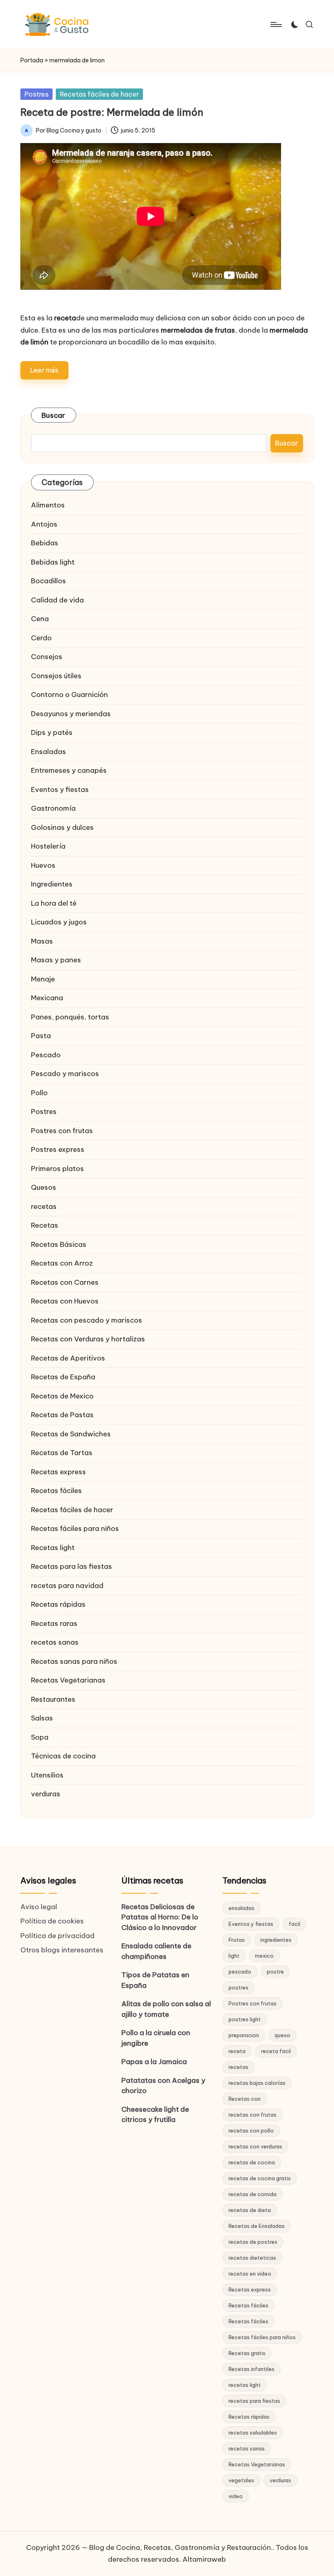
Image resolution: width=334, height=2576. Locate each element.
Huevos (43, 865)
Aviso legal (39, 1907)
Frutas (237, 1940)
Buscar (54, 415)
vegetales (241, 2480)
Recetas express (58, 1472)
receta (237, 2051)
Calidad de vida (57, 600)
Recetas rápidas (58, 1604)
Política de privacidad (57, 1936)
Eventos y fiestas (60, 790)
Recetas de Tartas (62, 1453)
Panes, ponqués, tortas (70, 1017)
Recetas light (53, 1548)
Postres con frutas (62, 1131)
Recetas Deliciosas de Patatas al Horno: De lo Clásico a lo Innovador (160, 1917)
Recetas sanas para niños (74, 1661)
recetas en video (250, 2274)
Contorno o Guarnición (69, 695)
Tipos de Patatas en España (155, 1980)
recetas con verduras (255, 2146)
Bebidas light (53, 562)
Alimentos (48, 505)
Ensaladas (48, 752)
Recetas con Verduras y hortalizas (88, 1339)
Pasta (41, 1036)
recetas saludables (253, 2433)
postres (238, 1987)
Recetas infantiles (252, 2369)
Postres (36, 94)
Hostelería (48, 846)
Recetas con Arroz (62, 1263)
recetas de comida (253, 2194)
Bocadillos (48, 581)
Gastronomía (53, 808)
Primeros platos (57, 1169)
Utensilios (47, 1775)
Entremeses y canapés (69, 770)
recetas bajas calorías (257, 2083)
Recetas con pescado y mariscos (87, 1320)
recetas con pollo (251, 2130)
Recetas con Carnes (65, 1282)
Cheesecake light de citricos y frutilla (155, 2115)
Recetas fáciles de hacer (99, 94)
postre (275, 1972)
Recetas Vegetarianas (68, 1680)
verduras (46, 1794)
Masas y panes (56, 960)
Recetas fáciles (56, 1491)
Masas (42, 941)
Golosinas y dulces (62, 827)
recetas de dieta (250, 2210)
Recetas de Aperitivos (68, 1358)
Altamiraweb (204, 2559)
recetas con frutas (253, 2115)
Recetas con (245, 2099)
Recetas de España (63, 1377)
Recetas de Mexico (62, 1396)
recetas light (245, 2385)
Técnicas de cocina (63, 1756)
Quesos (44, 1187)
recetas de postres (253, 2242)
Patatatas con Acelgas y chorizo (163, 2086)
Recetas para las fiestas (71, 1566)
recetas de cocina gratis (260, 2178)
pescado (240, 1972)
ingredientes (276, 1940)
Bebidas (45, 543)
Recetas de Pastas (62, 1415)
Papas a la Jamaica (154, 2062)
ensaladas (242, 1908)
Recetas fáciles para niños (75, 1528)
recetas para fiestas (254, 2401)
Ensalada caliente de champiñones (156, 1951)
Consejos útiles (56, 676)
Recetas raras (54, 1623)
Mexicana (47, 998)
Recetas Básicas (59, 1244)
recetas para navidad (67, 1586)
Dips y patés (52, 732)
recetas (44, 1206)
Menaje (43, 979)
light (234, 1956)
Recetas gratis (247, 2353)
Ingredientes (52, 884)
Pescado (46, 1055)
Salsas (42, 1718)
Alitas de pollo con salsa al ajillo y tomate (166, 2009)
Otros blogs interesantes (62, 1950)
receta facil (276, 2051)
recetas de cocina (252, 2162)
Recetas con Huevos (65, 1301)
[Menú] (276, 24)
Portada (32, 60)
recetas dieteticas (252, 2258)
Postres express (58, 1149)
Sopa (40, 1737)
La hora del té (54, 903)
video (236, 2496)
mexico (264, 1956)
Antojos (44, 524)
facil (294, 1924)
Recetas (45, 1225)
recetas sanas (55, 1642)
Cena (40, 619)
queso (282, 2035)
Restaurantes (53, 1699)
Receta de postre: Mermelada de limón (112, 112)
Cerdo (41, 638)
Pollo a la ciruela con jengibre (156, 2038)
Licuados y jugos (59, 922)
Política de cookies (52, 1921)
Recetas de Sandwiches (71, 1434)
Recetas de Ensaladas (257, 2226)
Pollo (39, 1093)
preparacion (244, 2035)
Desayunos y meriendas (71, 714)
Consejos (47, 657)
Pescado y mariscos (65, 1074)
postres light (245, 2019)
